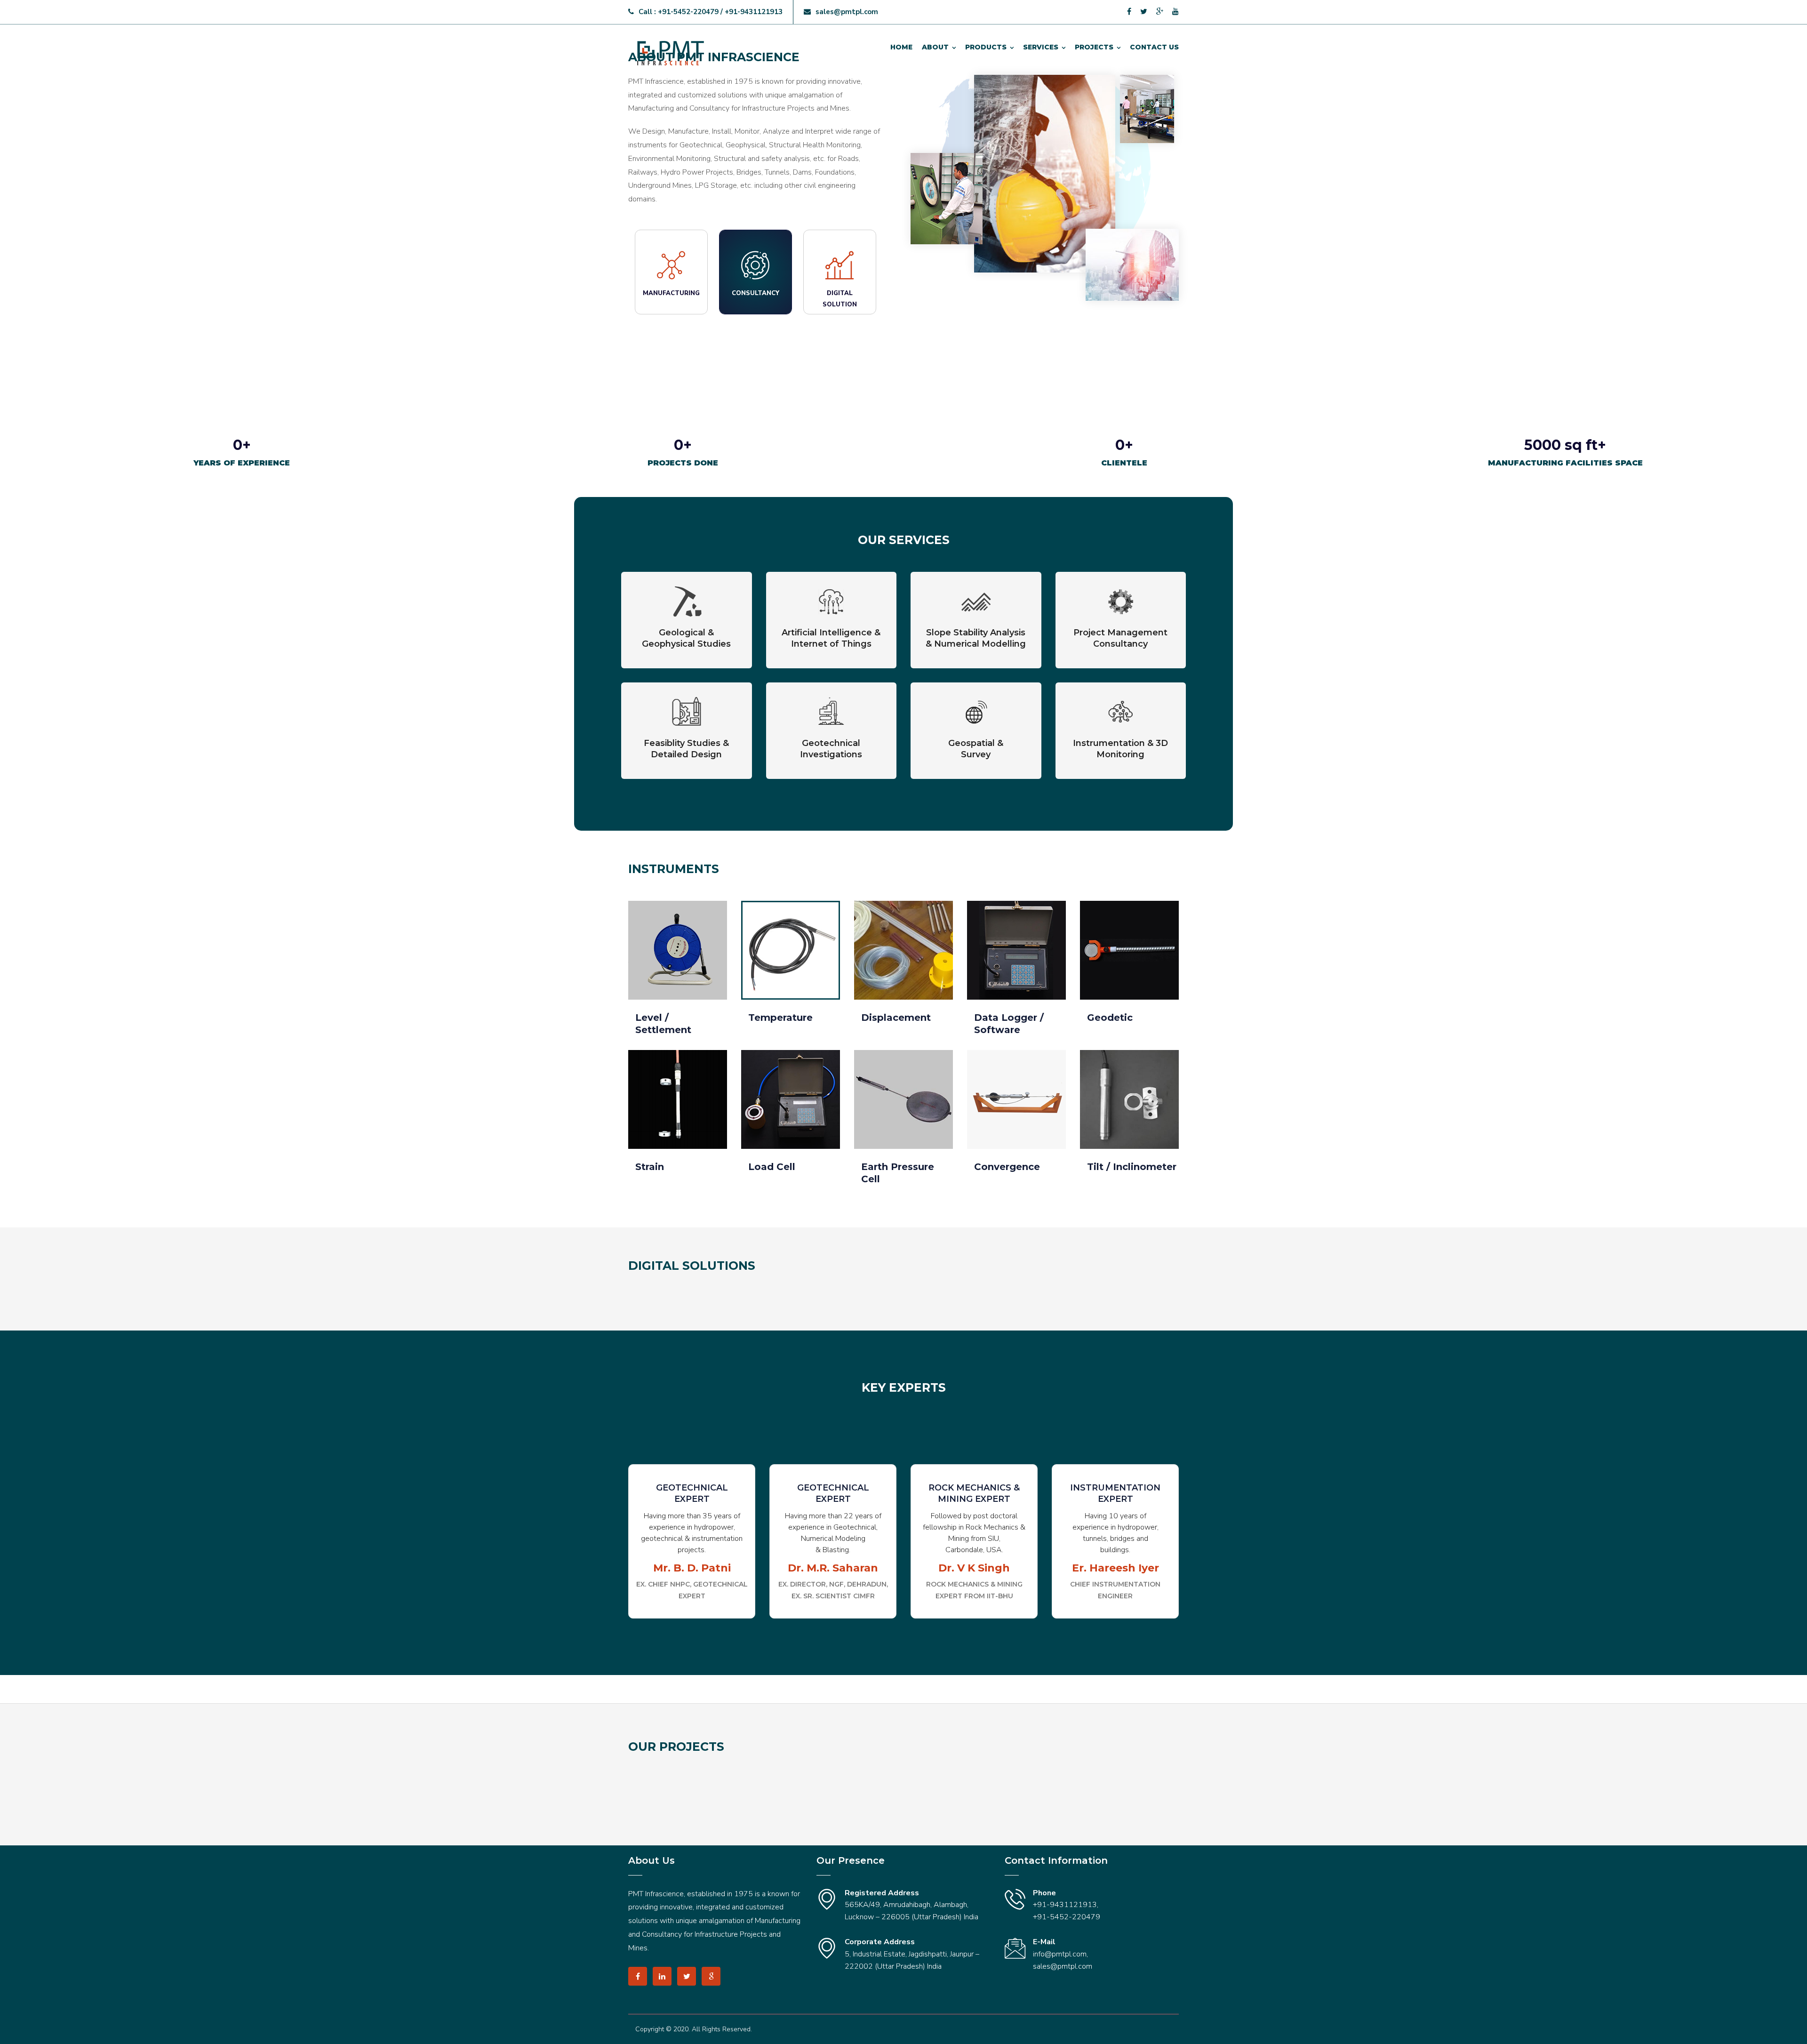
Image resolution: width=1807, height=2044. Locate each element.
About (935, 47)
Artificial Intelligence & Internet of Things (831, 638)
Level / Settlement (663, 1024)
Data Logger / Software (1009, 1024)
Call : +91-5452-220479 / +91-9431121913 (711, 12)
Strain (650, 1167)
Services (1041, 47)
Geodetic (1110, 1018)
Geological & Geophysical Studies (686, 638)
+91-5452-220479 (1067, 1917)
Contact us (1154, 47)
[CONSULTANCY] (756, 326)
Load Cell (772, 1167)
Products (986, 47)
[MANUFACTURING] (671, 326)
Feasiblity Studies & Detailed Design (686, 749)
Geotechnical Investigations (831, 749)
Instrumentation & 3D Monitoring (1120, 749)
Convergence (1007, 1167)
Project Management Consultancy (1120, 638)
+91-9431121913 (1065, 1905)
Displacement (896, 1018)
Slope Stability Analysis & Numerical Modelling (976, 638)
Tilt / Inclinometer (1132, 1167)
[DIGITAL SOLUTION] (840, 326)
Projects (1094, 47)
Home (901, 47)
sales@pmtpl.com (847, 12)
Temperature (780, 1018)
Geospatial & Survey (976, 749)
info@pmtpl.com (1060, 1954)
